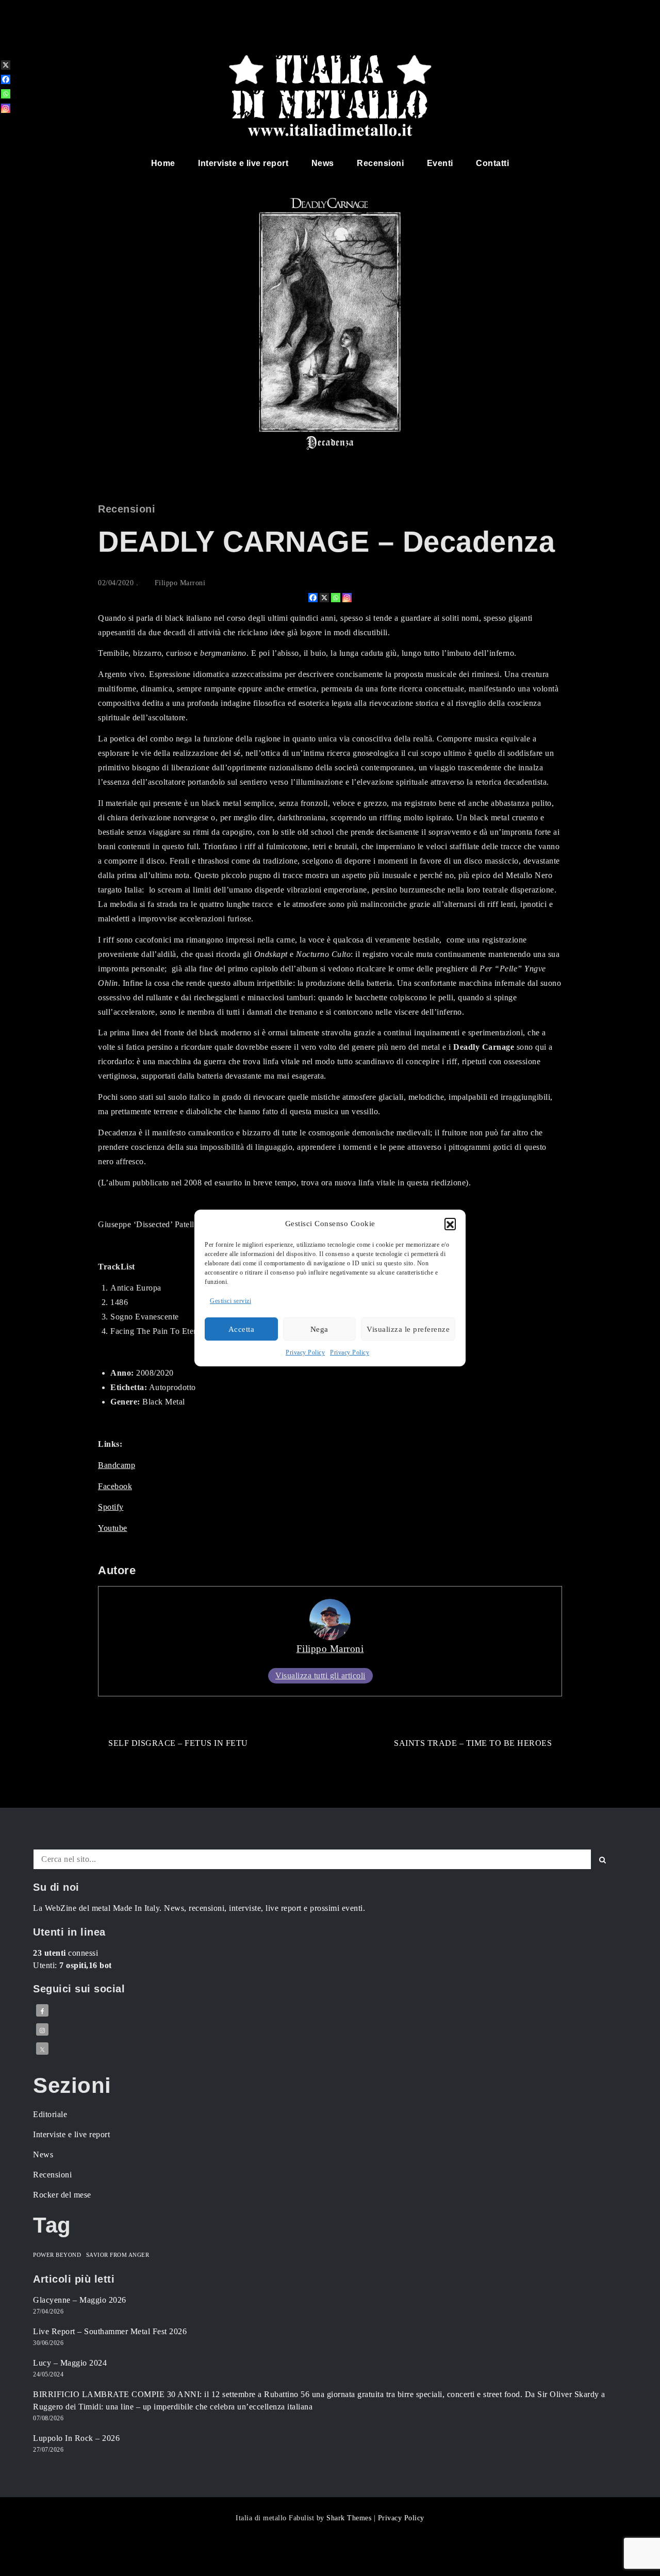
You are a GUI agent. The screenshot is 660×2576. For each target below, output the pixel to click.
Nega (319, 1329)
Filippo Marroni (180, 583)
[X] (324, 598)
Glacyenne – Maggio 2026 (80, 2300)
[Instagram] (347, 598)
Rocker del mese (62, 2195)
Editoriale (50, 2114)
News (323, 163)
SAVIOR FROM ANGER (118, 2255)
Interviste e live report (243, 163)
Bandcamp (117, 1465)
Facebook (115, 1486)
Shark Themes (350, 2518)
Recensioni (380, 163)
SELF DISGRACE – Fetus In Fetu (178, 1743)
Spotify (111, 1507)
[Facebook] (313, 598)
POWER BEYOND (57, 2255)
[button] (450, 1224)
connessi (65, 1953)
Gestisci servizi (230, 1301)
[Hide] (4, 125)
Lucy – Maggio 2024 (70, 2363)
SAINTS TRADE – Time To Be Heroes (473, 1743)
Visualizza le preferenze (408, 1329)
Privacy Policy (305, 1352)
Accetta (242, 1329)
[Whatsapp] (336, 598)
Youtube (113, 1528)
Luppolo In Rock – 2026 (76, 2438)
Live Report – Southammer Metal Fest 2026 (110, 2331)
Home (163, 163)
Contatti (492, 163)
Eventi (440, 163)
